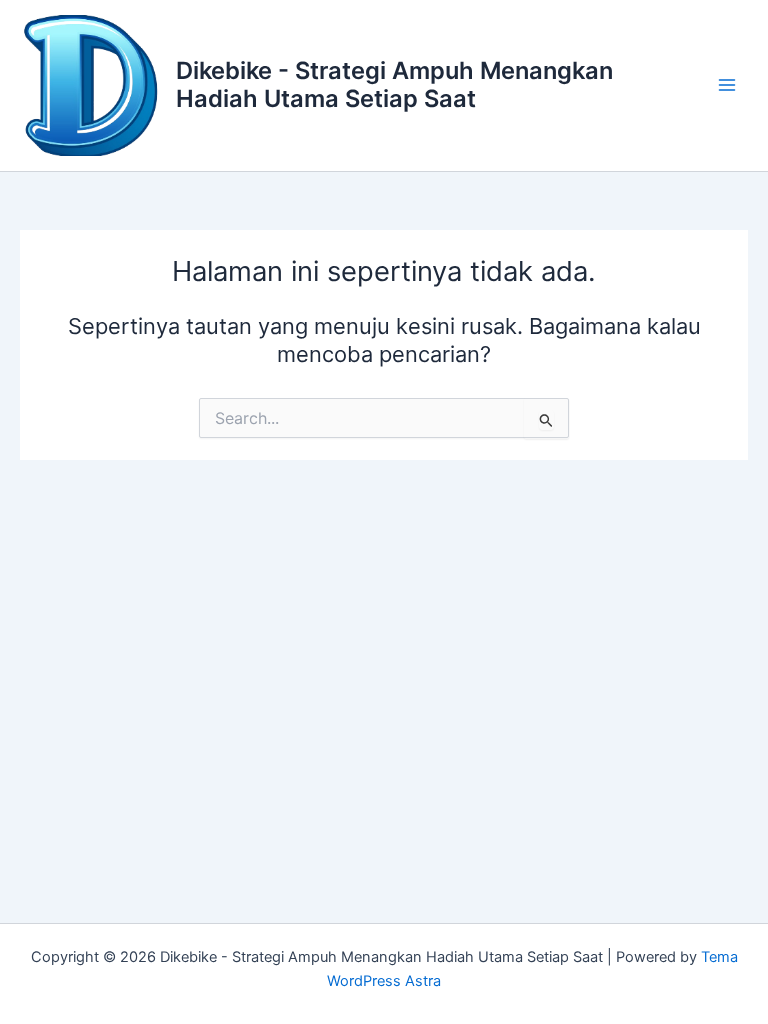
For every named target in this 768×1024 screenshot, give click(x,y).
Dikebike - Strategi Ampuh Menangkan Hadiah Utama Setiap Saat (394, 84)
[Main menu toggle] (727, 85)
